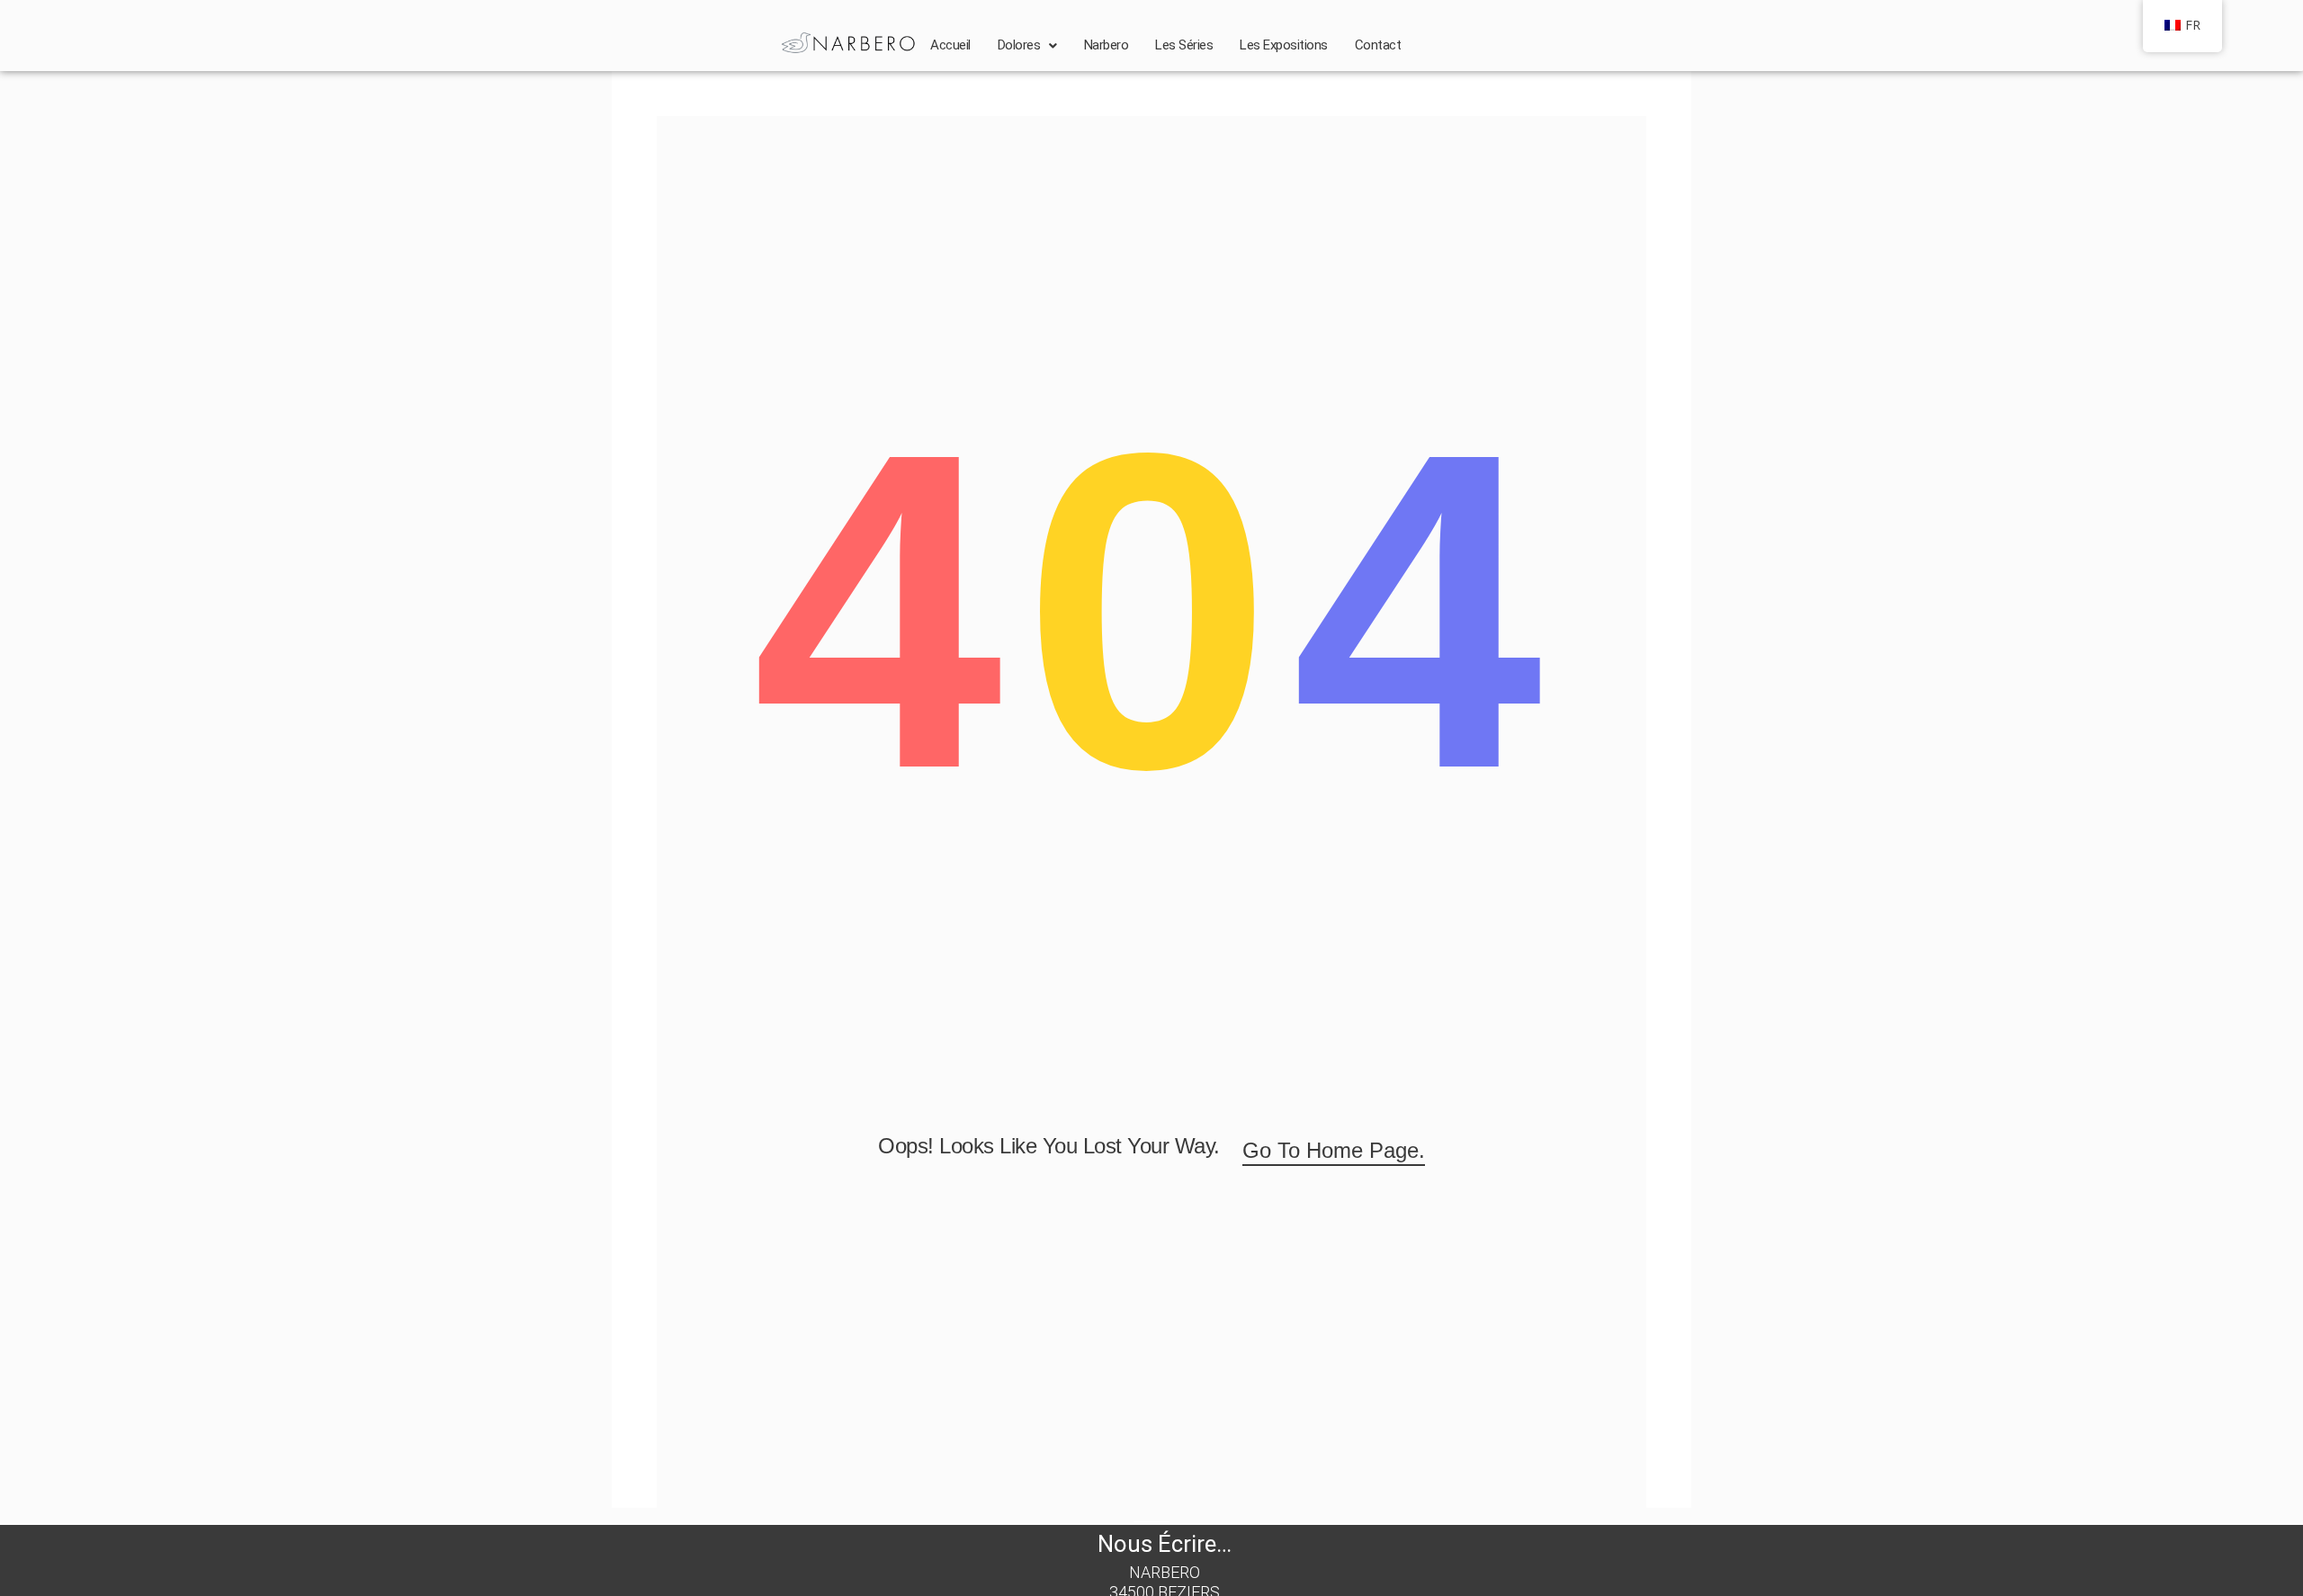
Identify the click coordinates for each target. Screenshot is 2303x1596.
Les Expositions (1284, 45)
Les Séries (1184, 45)
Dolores (1019, 45)
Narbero (1107, 45)
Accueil (950, 45)
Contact (1378, 45)
